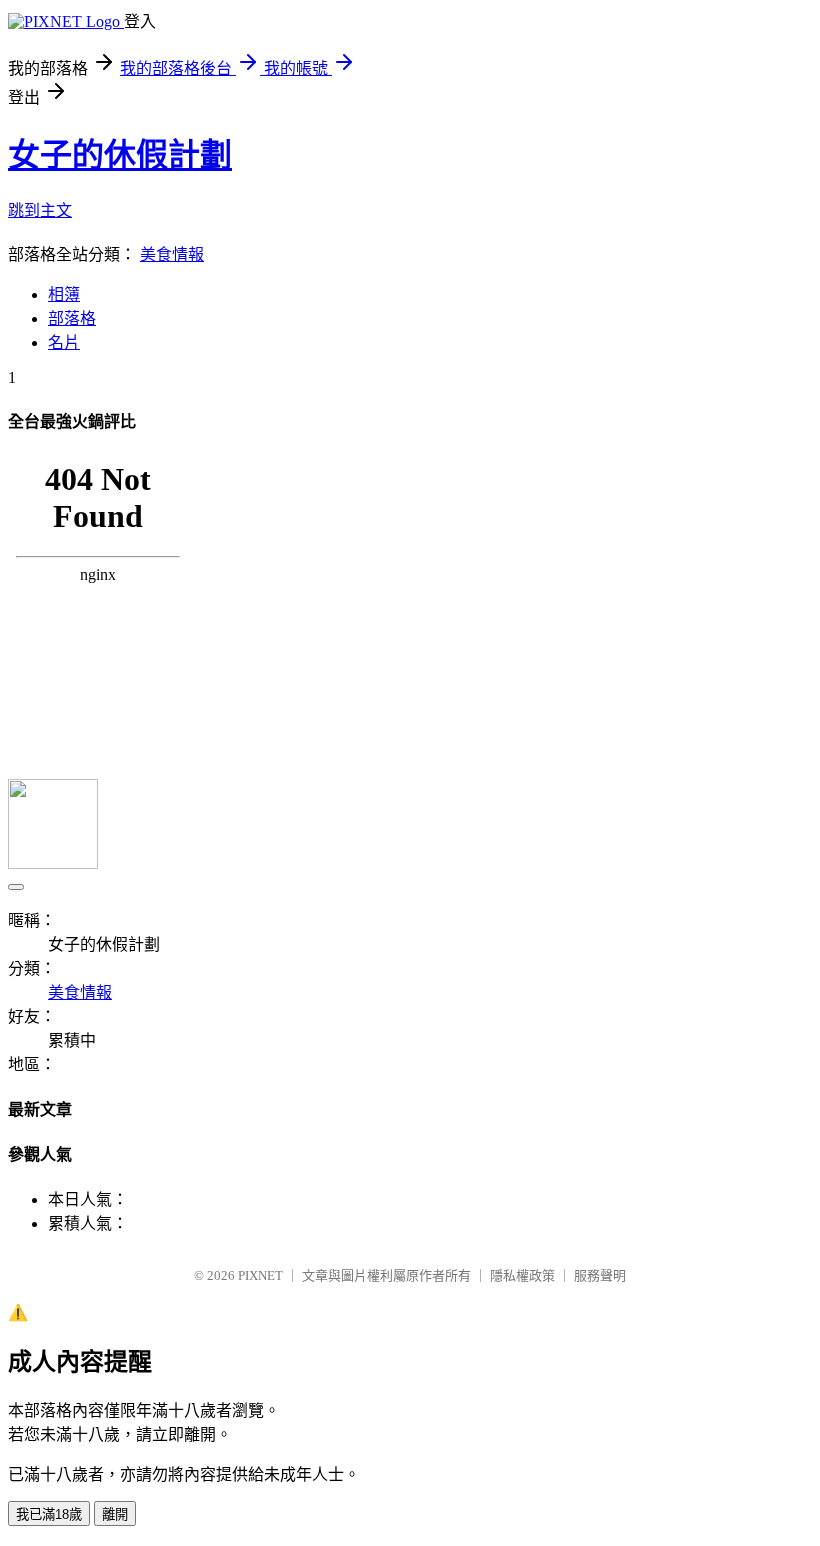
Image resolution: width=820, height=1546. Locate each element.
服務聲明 (600, 1275)
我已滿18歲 (49, 1514)
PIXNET (260, 1275)
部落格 (72, 318)
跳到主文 (40, 210)
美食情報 (172, 254)
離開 (115, 1514)
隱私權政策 (522, 1275)
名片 (64, 342)
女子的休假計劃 (120, 155)
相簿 (64, 294)
